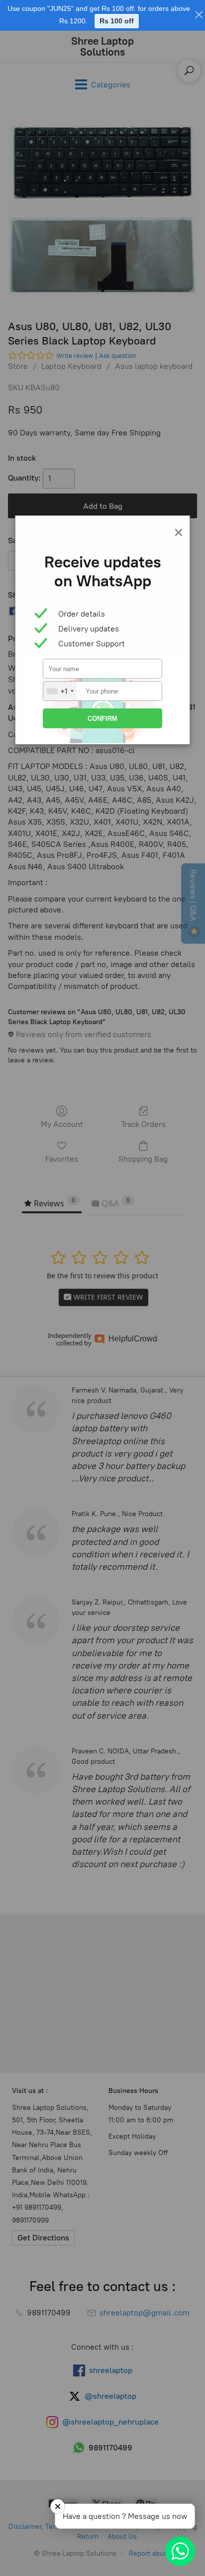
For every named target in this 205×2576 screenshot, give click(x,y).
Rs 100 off (117, 21)
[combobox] (60, 691)
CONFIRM (102, 719)
